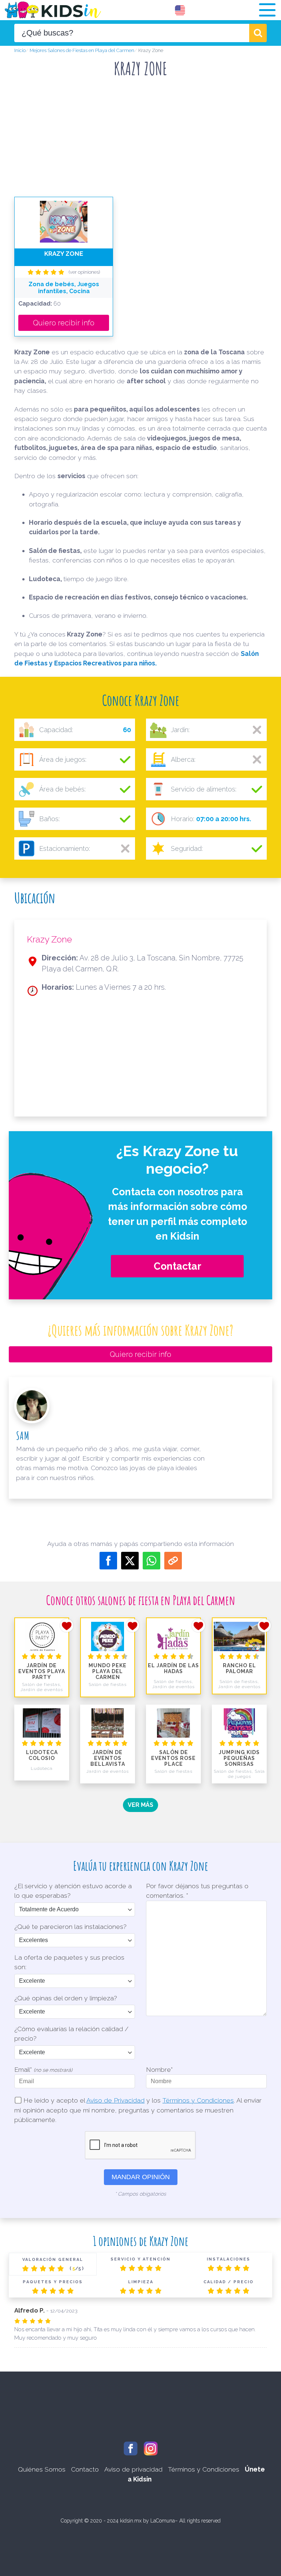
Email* (43, 2069)
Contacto (85, 2469)
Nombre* (159, 2069)
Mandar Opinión (141, 2177)
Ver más (140, 1805)
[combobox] (132, 33)
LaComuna (163, 2521)
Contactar (177, 1266)
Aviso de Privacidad (115, 2100)
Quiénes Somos (42, 2469)
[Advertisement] (140, 140)
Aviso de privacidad (133, 2469)
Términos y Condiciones (198, 2100)
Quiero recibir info (64, 323)
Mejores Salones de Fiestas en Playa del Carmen (82, 50)
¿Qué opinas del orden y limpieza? (66, 1998)
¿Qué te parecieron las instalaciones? (70, 1927)
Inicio (20, 50)
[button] (267, 10)
